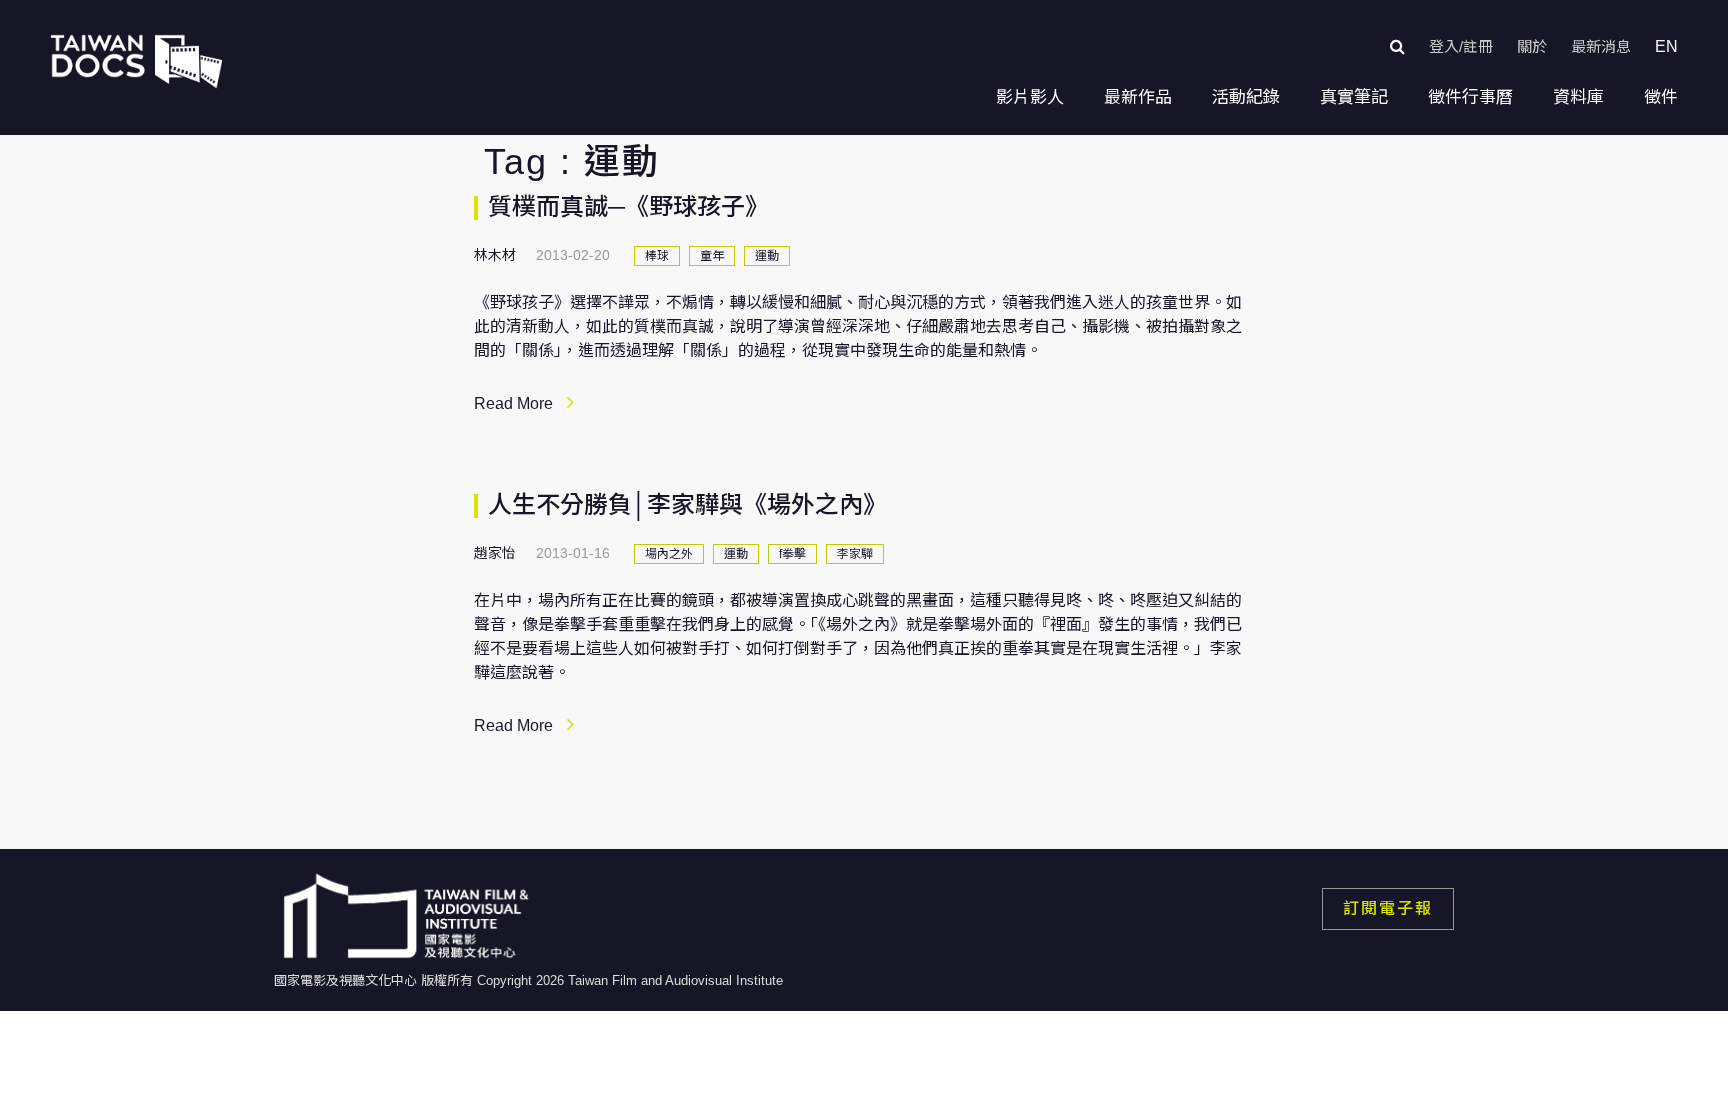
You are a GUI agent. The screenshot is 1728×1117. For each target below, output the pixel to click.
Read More (513, 403)
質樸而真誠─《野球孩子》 (628, 206)
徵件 (1661, 97)
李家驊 (855, 554)
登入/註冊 (1461, 46)
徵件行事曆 (1470, 97)
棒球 (657, 256)
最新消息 (1601, 46)
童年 (712, 256)
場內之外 (669, 554)
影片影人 (1030, 97)
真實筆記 (1354, 97)
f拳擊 (792, 554)
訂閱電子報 (1388, 908)
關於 (1532, 46)
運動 (767, 256)
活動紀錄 (1246, 97)
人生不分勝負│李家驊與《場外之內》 (687, 504)
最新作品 (1138, 97)
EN (1666, 46)
